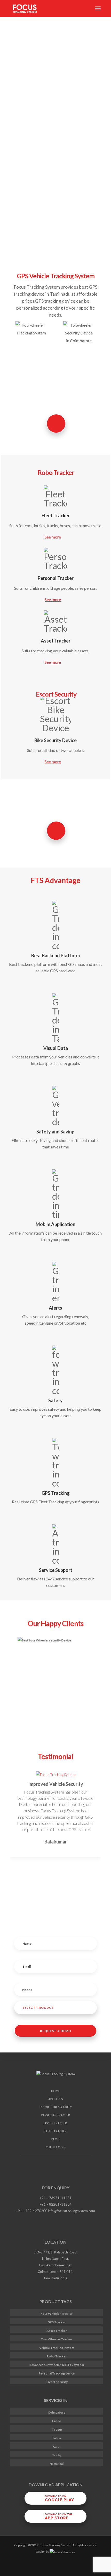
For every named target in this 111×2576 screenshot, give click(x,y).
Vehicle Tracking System (57, 2348)
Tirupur (57, 2429)
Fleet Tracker (56, 2131)
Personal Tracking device (57, 2373)
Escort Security (57, 2382)
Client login (56, 2147)
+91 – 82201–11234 (56, 2204)
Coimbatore (57, 2412)
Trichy (57, 2455)
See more (53, 762)
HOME (55, 2091)
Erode (57, 2421)
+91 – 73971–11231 (56, 2198)
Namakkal (57, 2464)
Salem (57, 2438)
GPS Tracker (57, 2322)
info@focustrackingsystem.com (72, 2211)
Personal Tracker (56, 2115)
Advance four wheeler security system (57, 2365)
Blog (55, 2139)
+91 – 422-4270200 (32, 2211)
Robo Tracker (57, 2356)
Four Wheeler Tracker (57, 2314)
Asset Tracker (56, 2123)
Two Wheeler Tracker (57, 2339)
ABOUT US (56, 2099)
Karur (57, 2447)
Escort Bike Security (56, 2107)
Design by (43, 2552)
